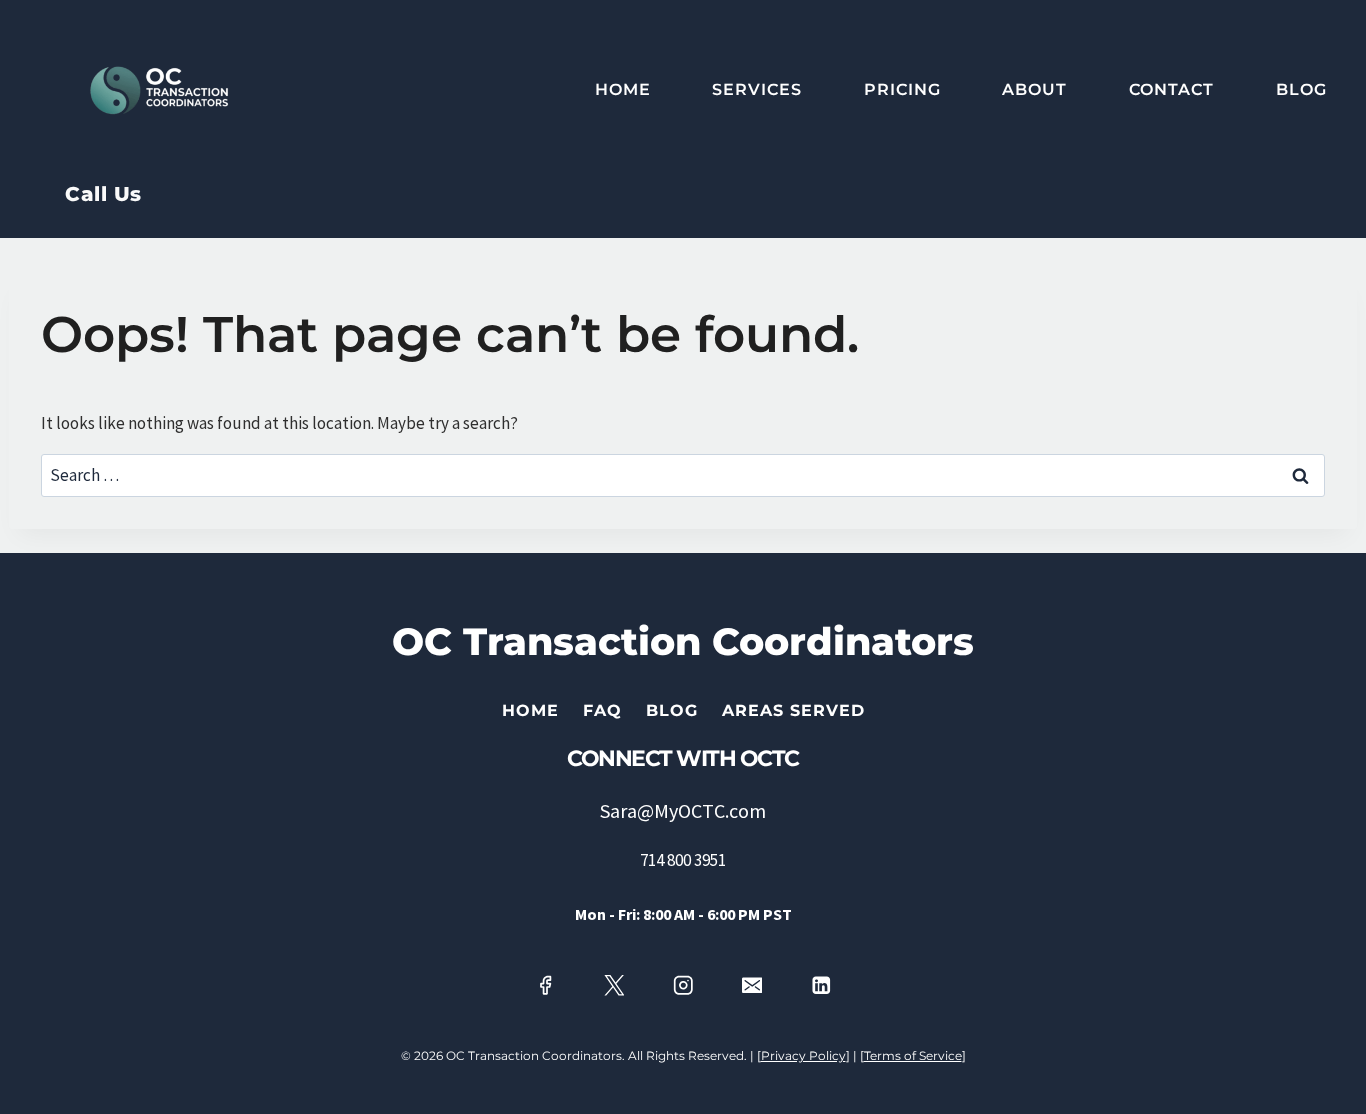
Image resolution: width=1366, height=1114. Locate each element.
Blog (1301, 89)
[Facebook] (544, 985)
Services (757, 89)
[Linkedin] (821, 985)
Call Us (103, 194)
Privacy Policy (803, 1055)
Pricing (902, 89)
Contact (1171, 89)
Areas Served (793, 710)
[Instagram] (682, 985)
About (1034, 89)
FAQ (602, 710)
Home (623, 89)
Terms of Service (913, 1055)
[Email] (752, 985)
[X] (613, 985)
